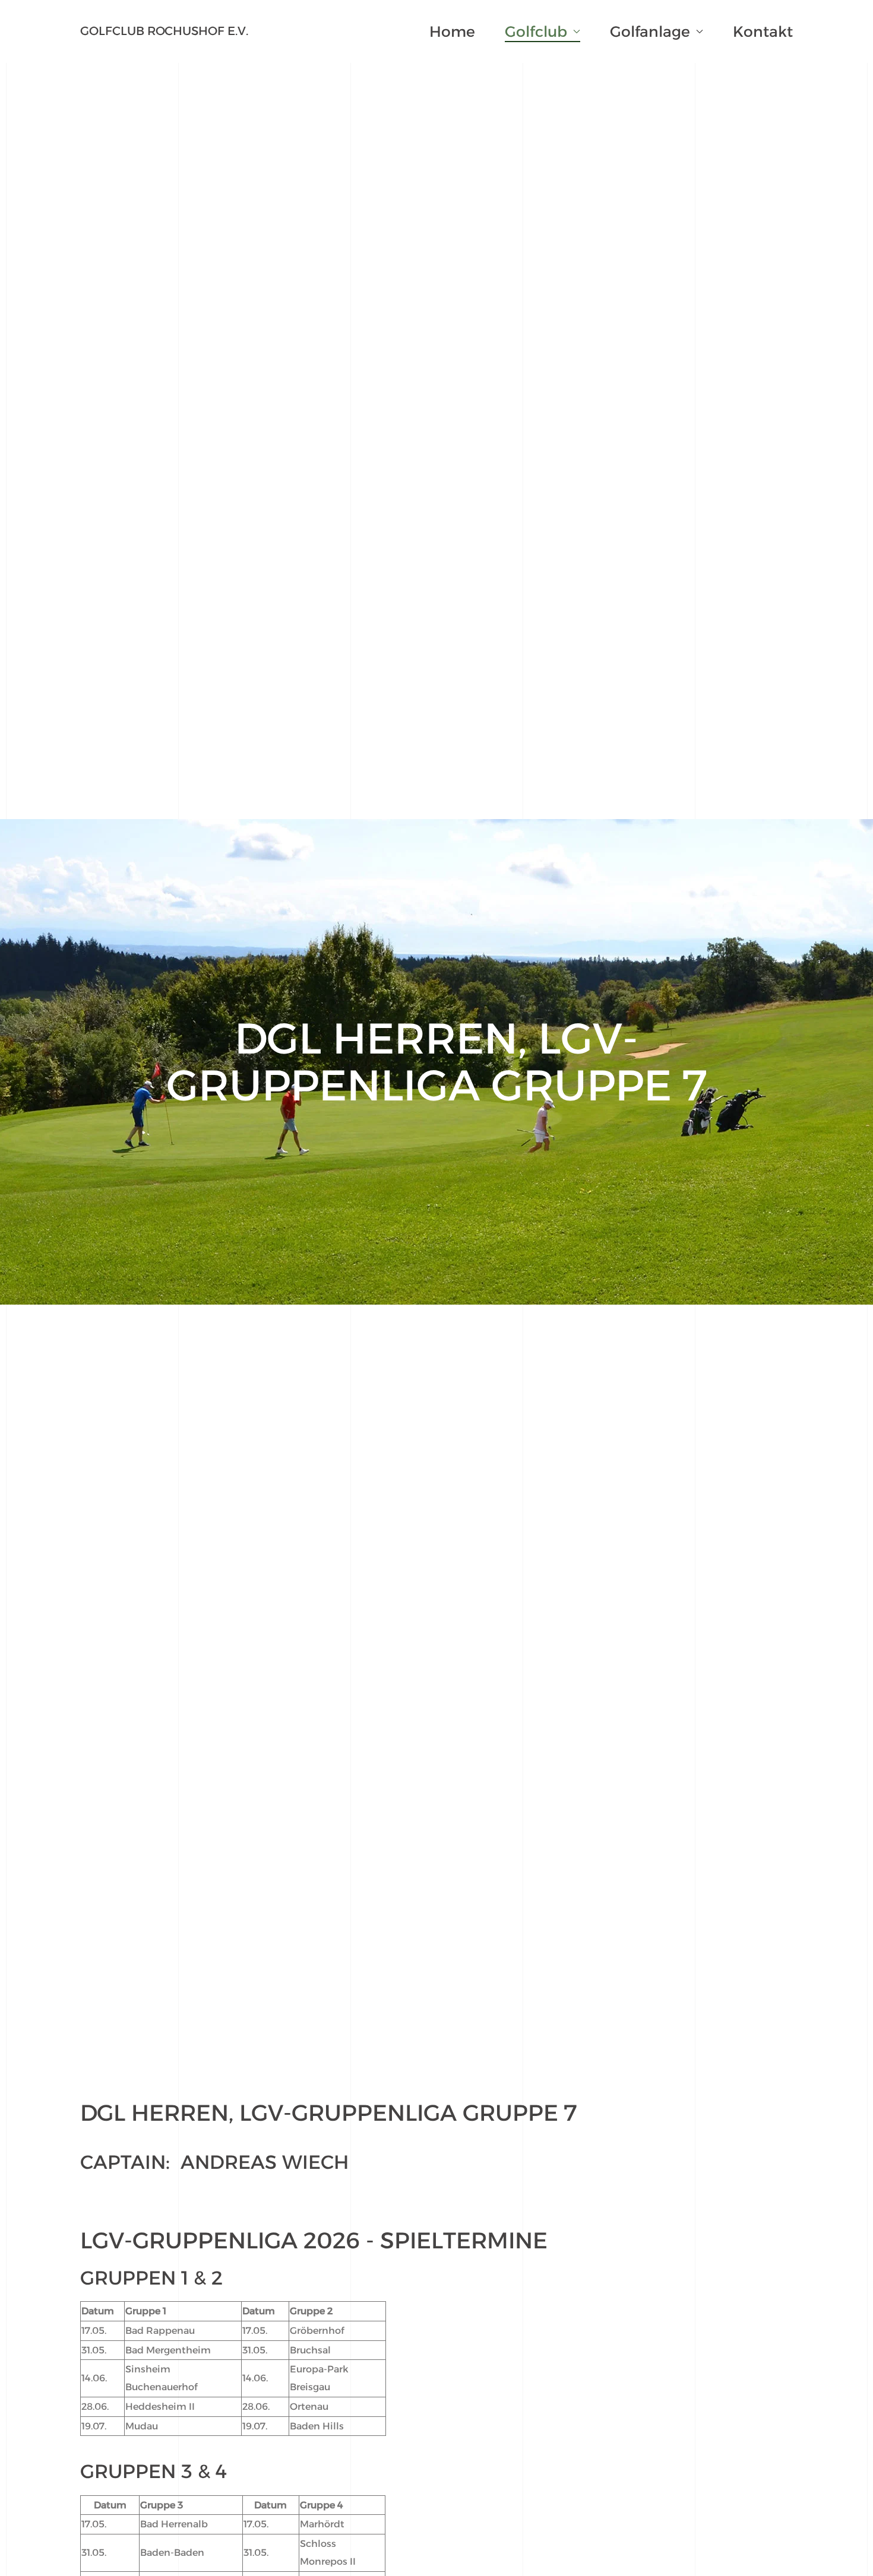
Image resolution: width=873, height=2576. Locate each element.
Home (452, 31)
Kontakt (763, 31)
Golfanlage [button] (650, 31)
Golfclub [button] (536, 31)
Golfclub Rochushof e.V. (164, 31)
